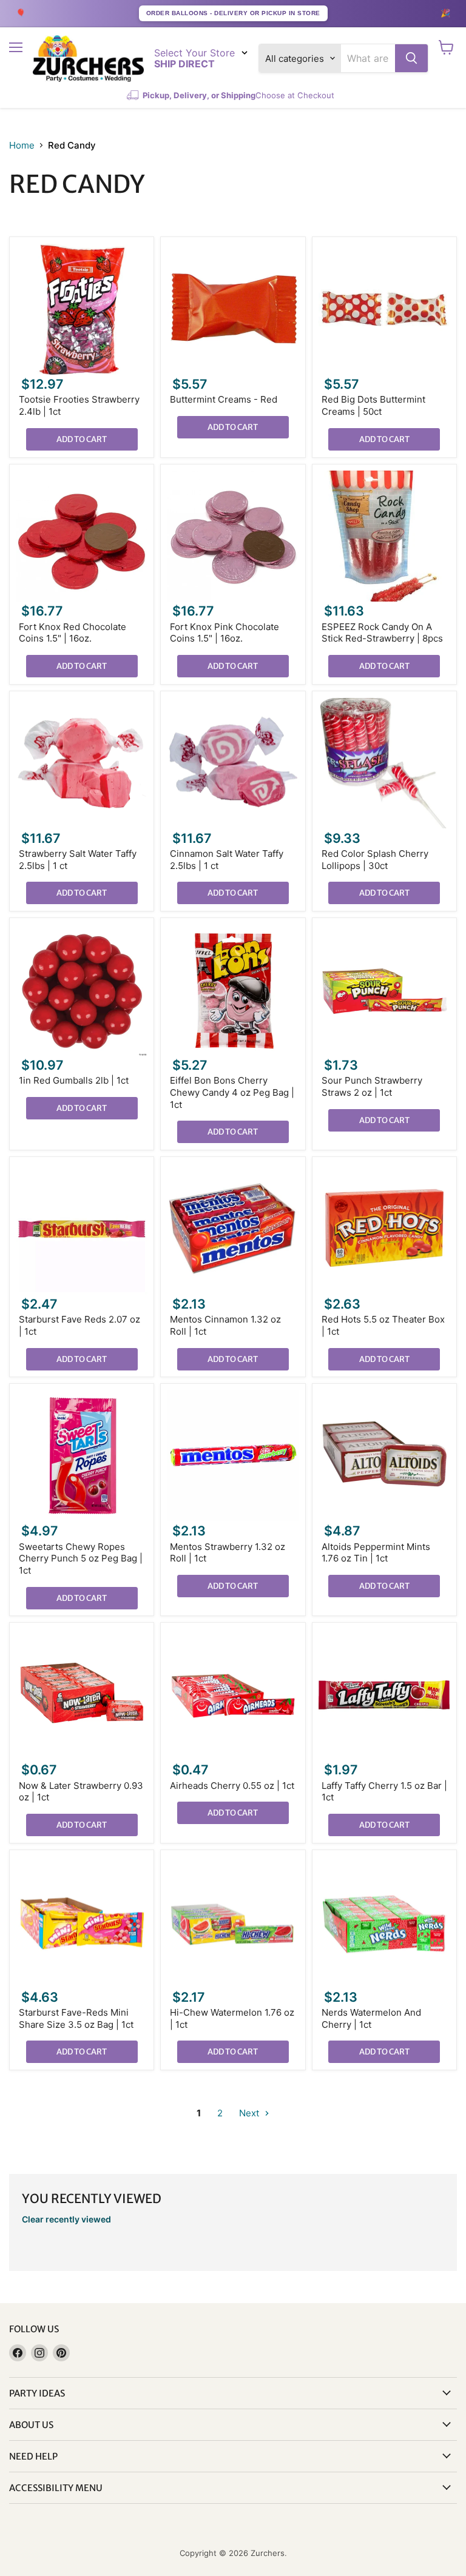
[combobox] (368, 58)
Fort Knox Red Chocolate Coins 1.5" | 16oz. (73, 633)
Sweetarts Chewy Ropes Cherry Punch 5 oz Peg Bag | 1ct (81, 1558)
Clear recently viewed (66, 2219)
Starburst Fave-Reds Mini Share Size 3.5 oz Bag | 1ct (76, 2018)
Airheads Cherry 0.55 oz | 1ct (232, 1786)
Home (22, 145)
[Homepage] (88, 59)
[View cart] (446, 47)
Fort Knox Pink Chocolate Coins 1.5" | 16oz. (225, 633)
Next (250, 2113)
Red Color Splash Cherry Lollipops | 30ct (375, 860)
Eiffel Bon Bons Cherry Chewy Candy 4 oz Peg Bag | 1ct (232, 1092)
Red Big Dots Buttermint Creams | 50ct (373, 405)
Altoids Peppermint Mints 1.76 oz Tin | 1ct (376, 1553)
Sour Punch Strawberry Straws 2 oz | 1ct (372, 1086)
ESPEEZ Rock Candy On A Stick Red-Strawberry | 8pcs (382, 633)
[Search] (411, 58)
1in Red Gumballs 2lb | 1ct (74, 1080)
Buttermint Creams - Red (224, 399)
